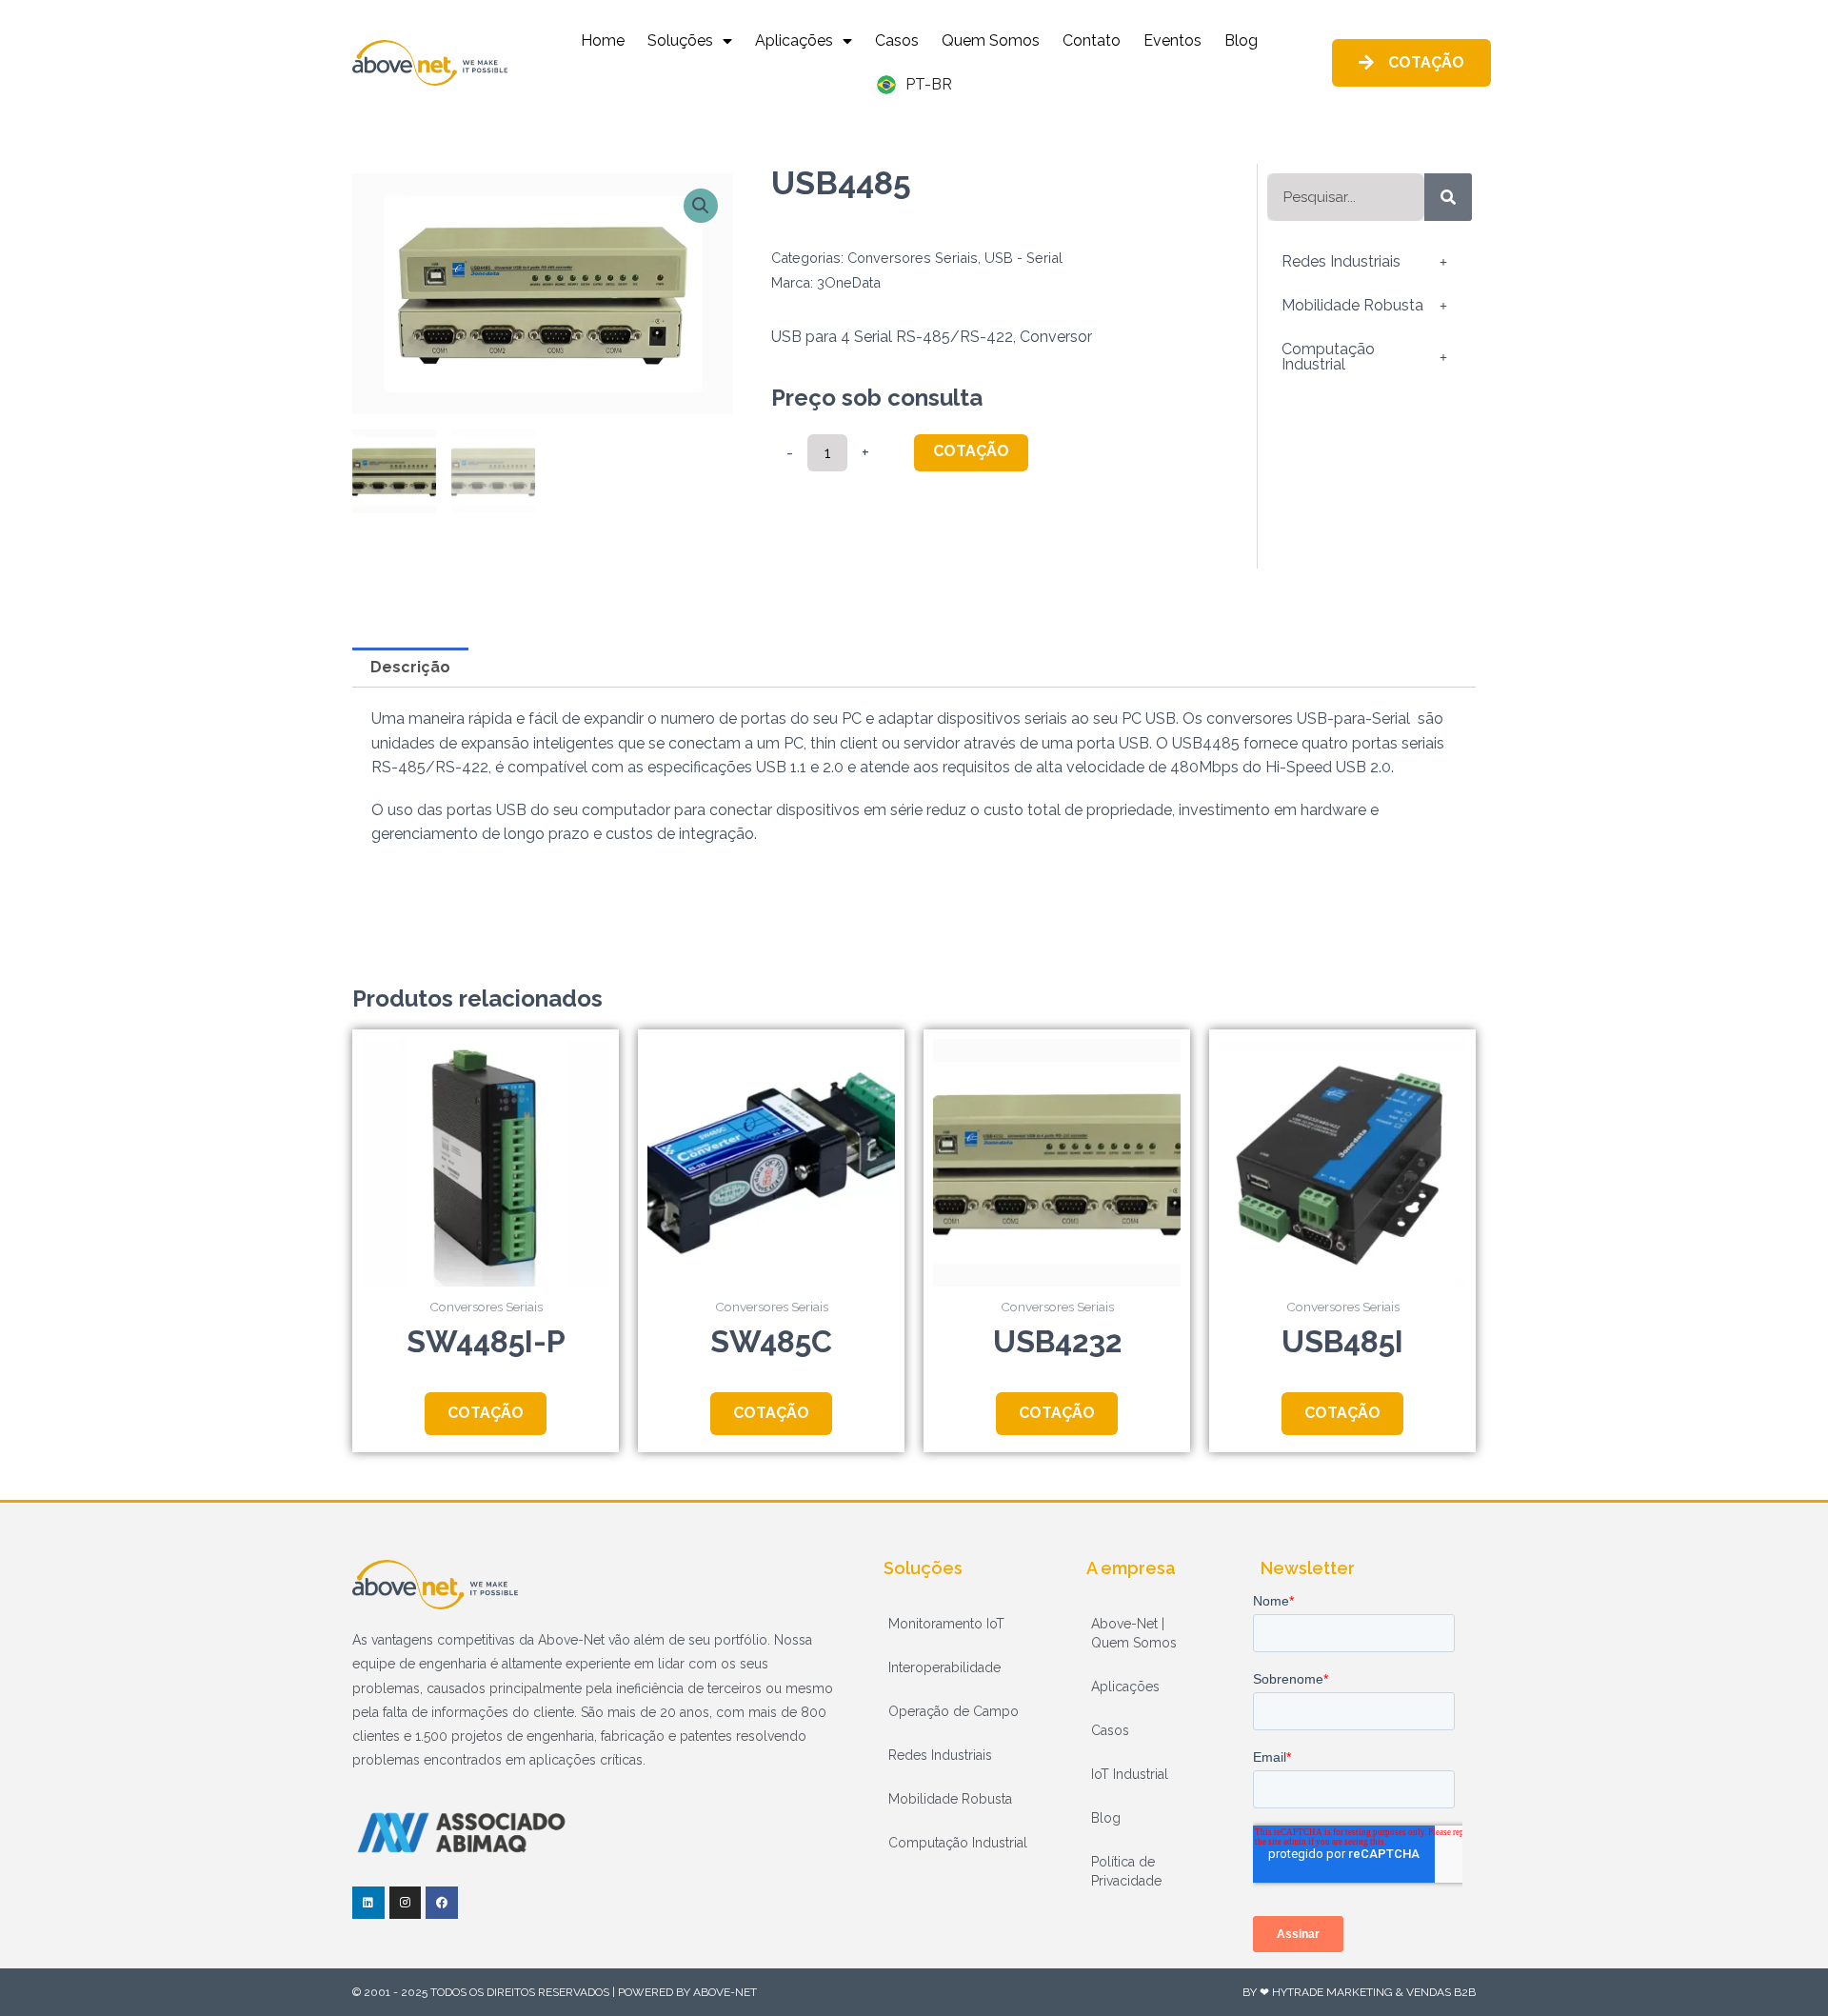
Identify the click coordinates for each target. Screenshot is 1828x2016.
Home (603, 40)
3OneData (849, 282)
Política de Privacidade (1126, 1871)
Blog (1241, 40)
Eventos (1172, 40)
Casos (897, 40)
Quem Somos (991, 40)
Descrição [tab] (410, 667)
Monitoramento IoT (946, 1624)
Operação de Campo (954, 1711)
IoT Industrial (1130, 1774)
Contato (1092, 40)
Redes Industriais (1341, 261)
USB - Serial (1023, 258)
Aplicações (794, 40)
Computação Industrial (1328, 357)
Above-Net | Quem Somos (1134, 1633)
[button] (701, 206)
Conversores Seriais (913, 258)
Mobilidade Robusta (1352, 305)
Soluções (680, 40)
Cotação (971, 451)
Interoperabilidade (944, 1667)
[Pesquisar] (1448, 197)
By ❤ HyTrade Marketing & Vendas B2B (1359, 1992)
